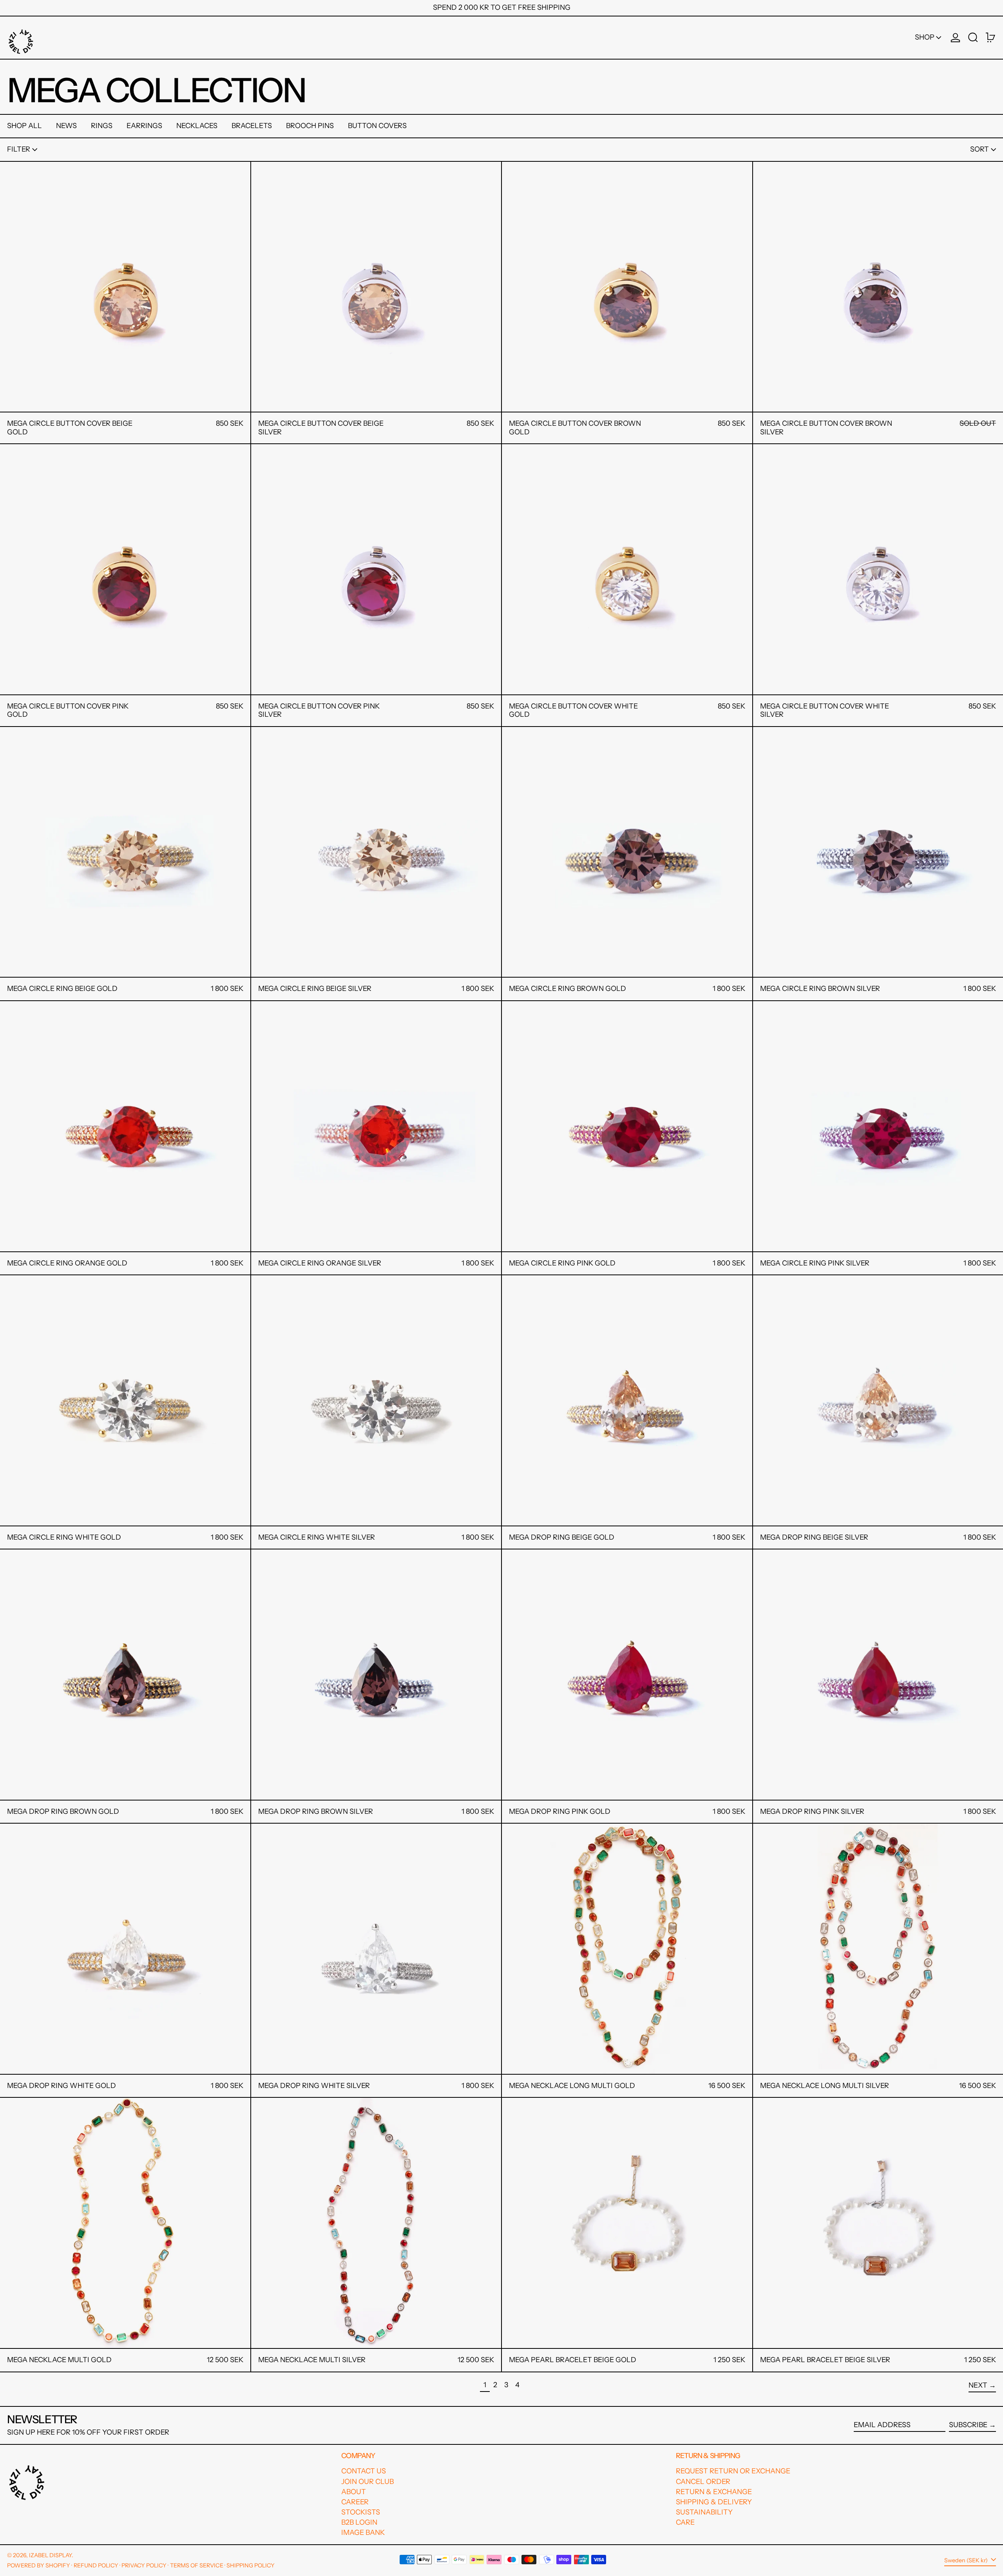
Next (978, 2385)
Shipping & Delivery (714, 2502)
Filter (19, 149)
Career (355, 2502)
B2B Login (359, 2522)
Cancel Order (703, 2482)
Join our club (368, 2482)
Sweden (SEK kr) (967, 2560)
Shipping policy (251, 2565)
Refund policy (96, 2565)
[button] (973, 38)
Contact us (364, 2471)
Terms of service (197, 2565)
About (354, 2492)
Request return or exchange (733, 2471)
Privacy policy (144, 2565)
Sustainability (704, 2512)
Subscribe (968, 2425)
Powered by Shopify (39, 2565)
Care (685, 2522)
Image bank (363, 2533)
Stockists (361, 2512)
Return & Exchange (714, 2492)
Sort (979, 149)
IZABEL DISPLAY (50, 2555)
